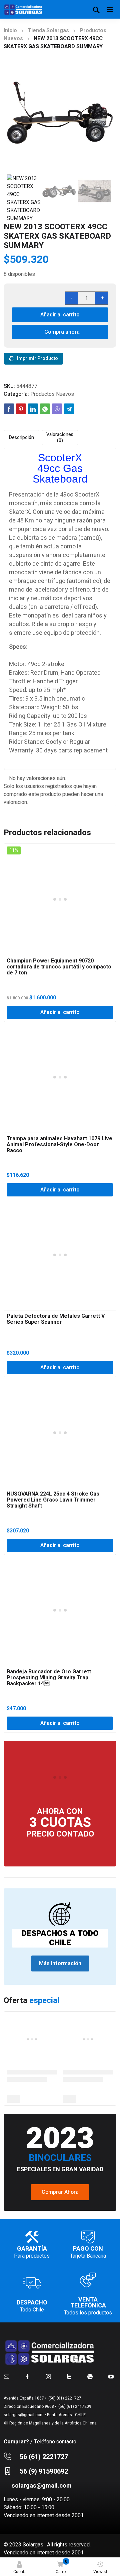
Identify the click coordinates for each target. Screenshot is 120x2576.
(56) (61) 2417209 (74, 2407)
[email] (6, 2377)
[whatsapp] (90, 2377)
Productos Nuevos (52, 394)
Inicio (10, 31)
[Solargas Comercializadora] (24, 9)
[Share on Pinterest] (21, 409)
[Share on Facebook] (9, 409)
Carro (61, 2567)
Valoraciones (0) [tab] (60, 438)
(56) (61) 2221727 (64, 2398)
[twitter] (69, 2377)
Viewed (100, 2572)
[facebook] (27, 2377)
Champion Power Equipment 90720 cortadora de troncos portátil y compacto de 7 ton (59, 967)
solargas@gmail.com (24, 2415)
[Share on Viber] (57, 409)
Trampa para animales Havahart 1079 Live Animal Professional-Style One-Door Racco (59, 1145)
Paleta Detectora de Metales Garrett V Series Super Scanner (56, 1319)
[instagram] (48, 2377)
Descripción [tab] (21, 438)
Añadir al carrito (60, 315)
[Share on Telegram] (69, 409)
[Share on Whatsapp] (45, 409)
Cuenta (20, 2572)
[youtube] (111, 2377)
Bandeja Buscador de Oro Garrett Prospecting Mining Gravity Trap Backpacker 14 (49, 1678)
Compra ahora (62, 332)
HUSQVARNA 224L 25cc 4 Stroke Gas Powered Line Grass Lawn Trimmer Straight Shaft (53, 1500)
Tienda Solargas (48, 31)
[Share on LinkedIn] (33, 409)
